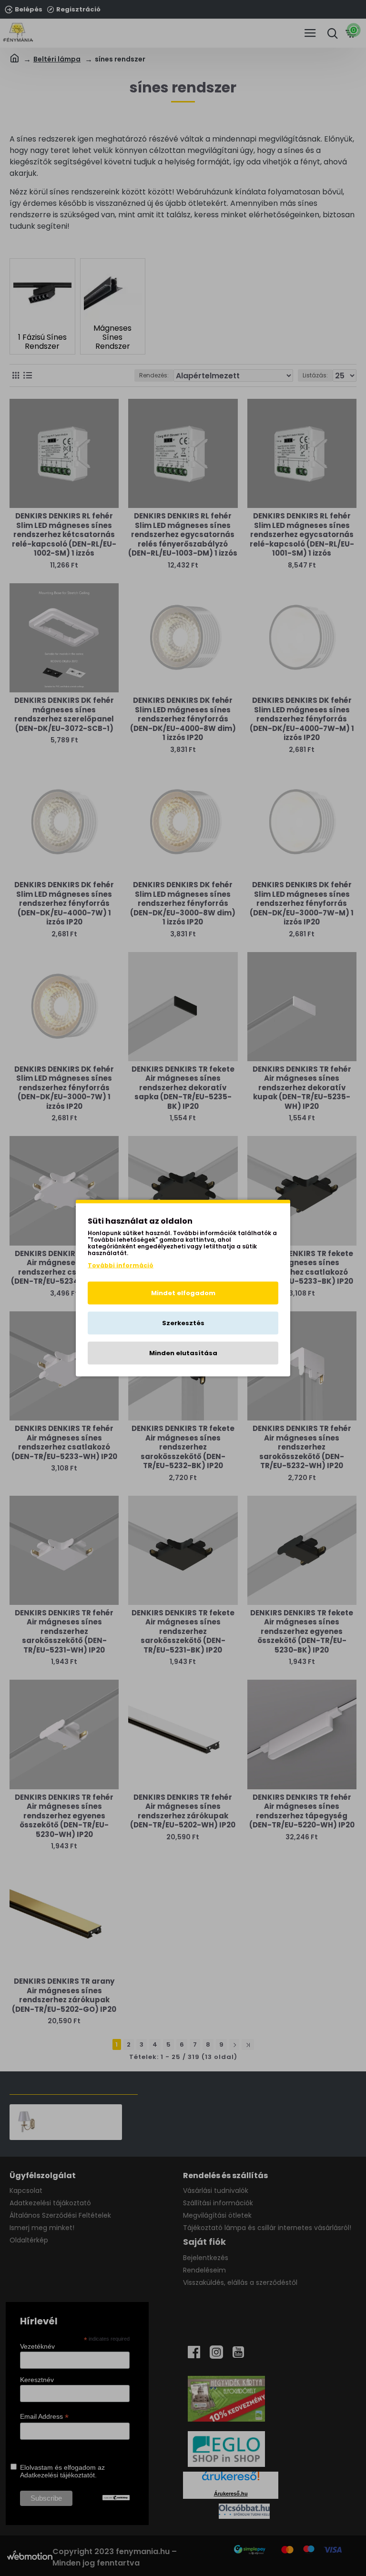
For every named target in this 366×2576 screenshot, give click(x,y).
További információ (121, 1265)
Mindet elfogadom (183, 1293)
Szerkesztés (183, 1323)
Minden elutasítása (183, 1353)
